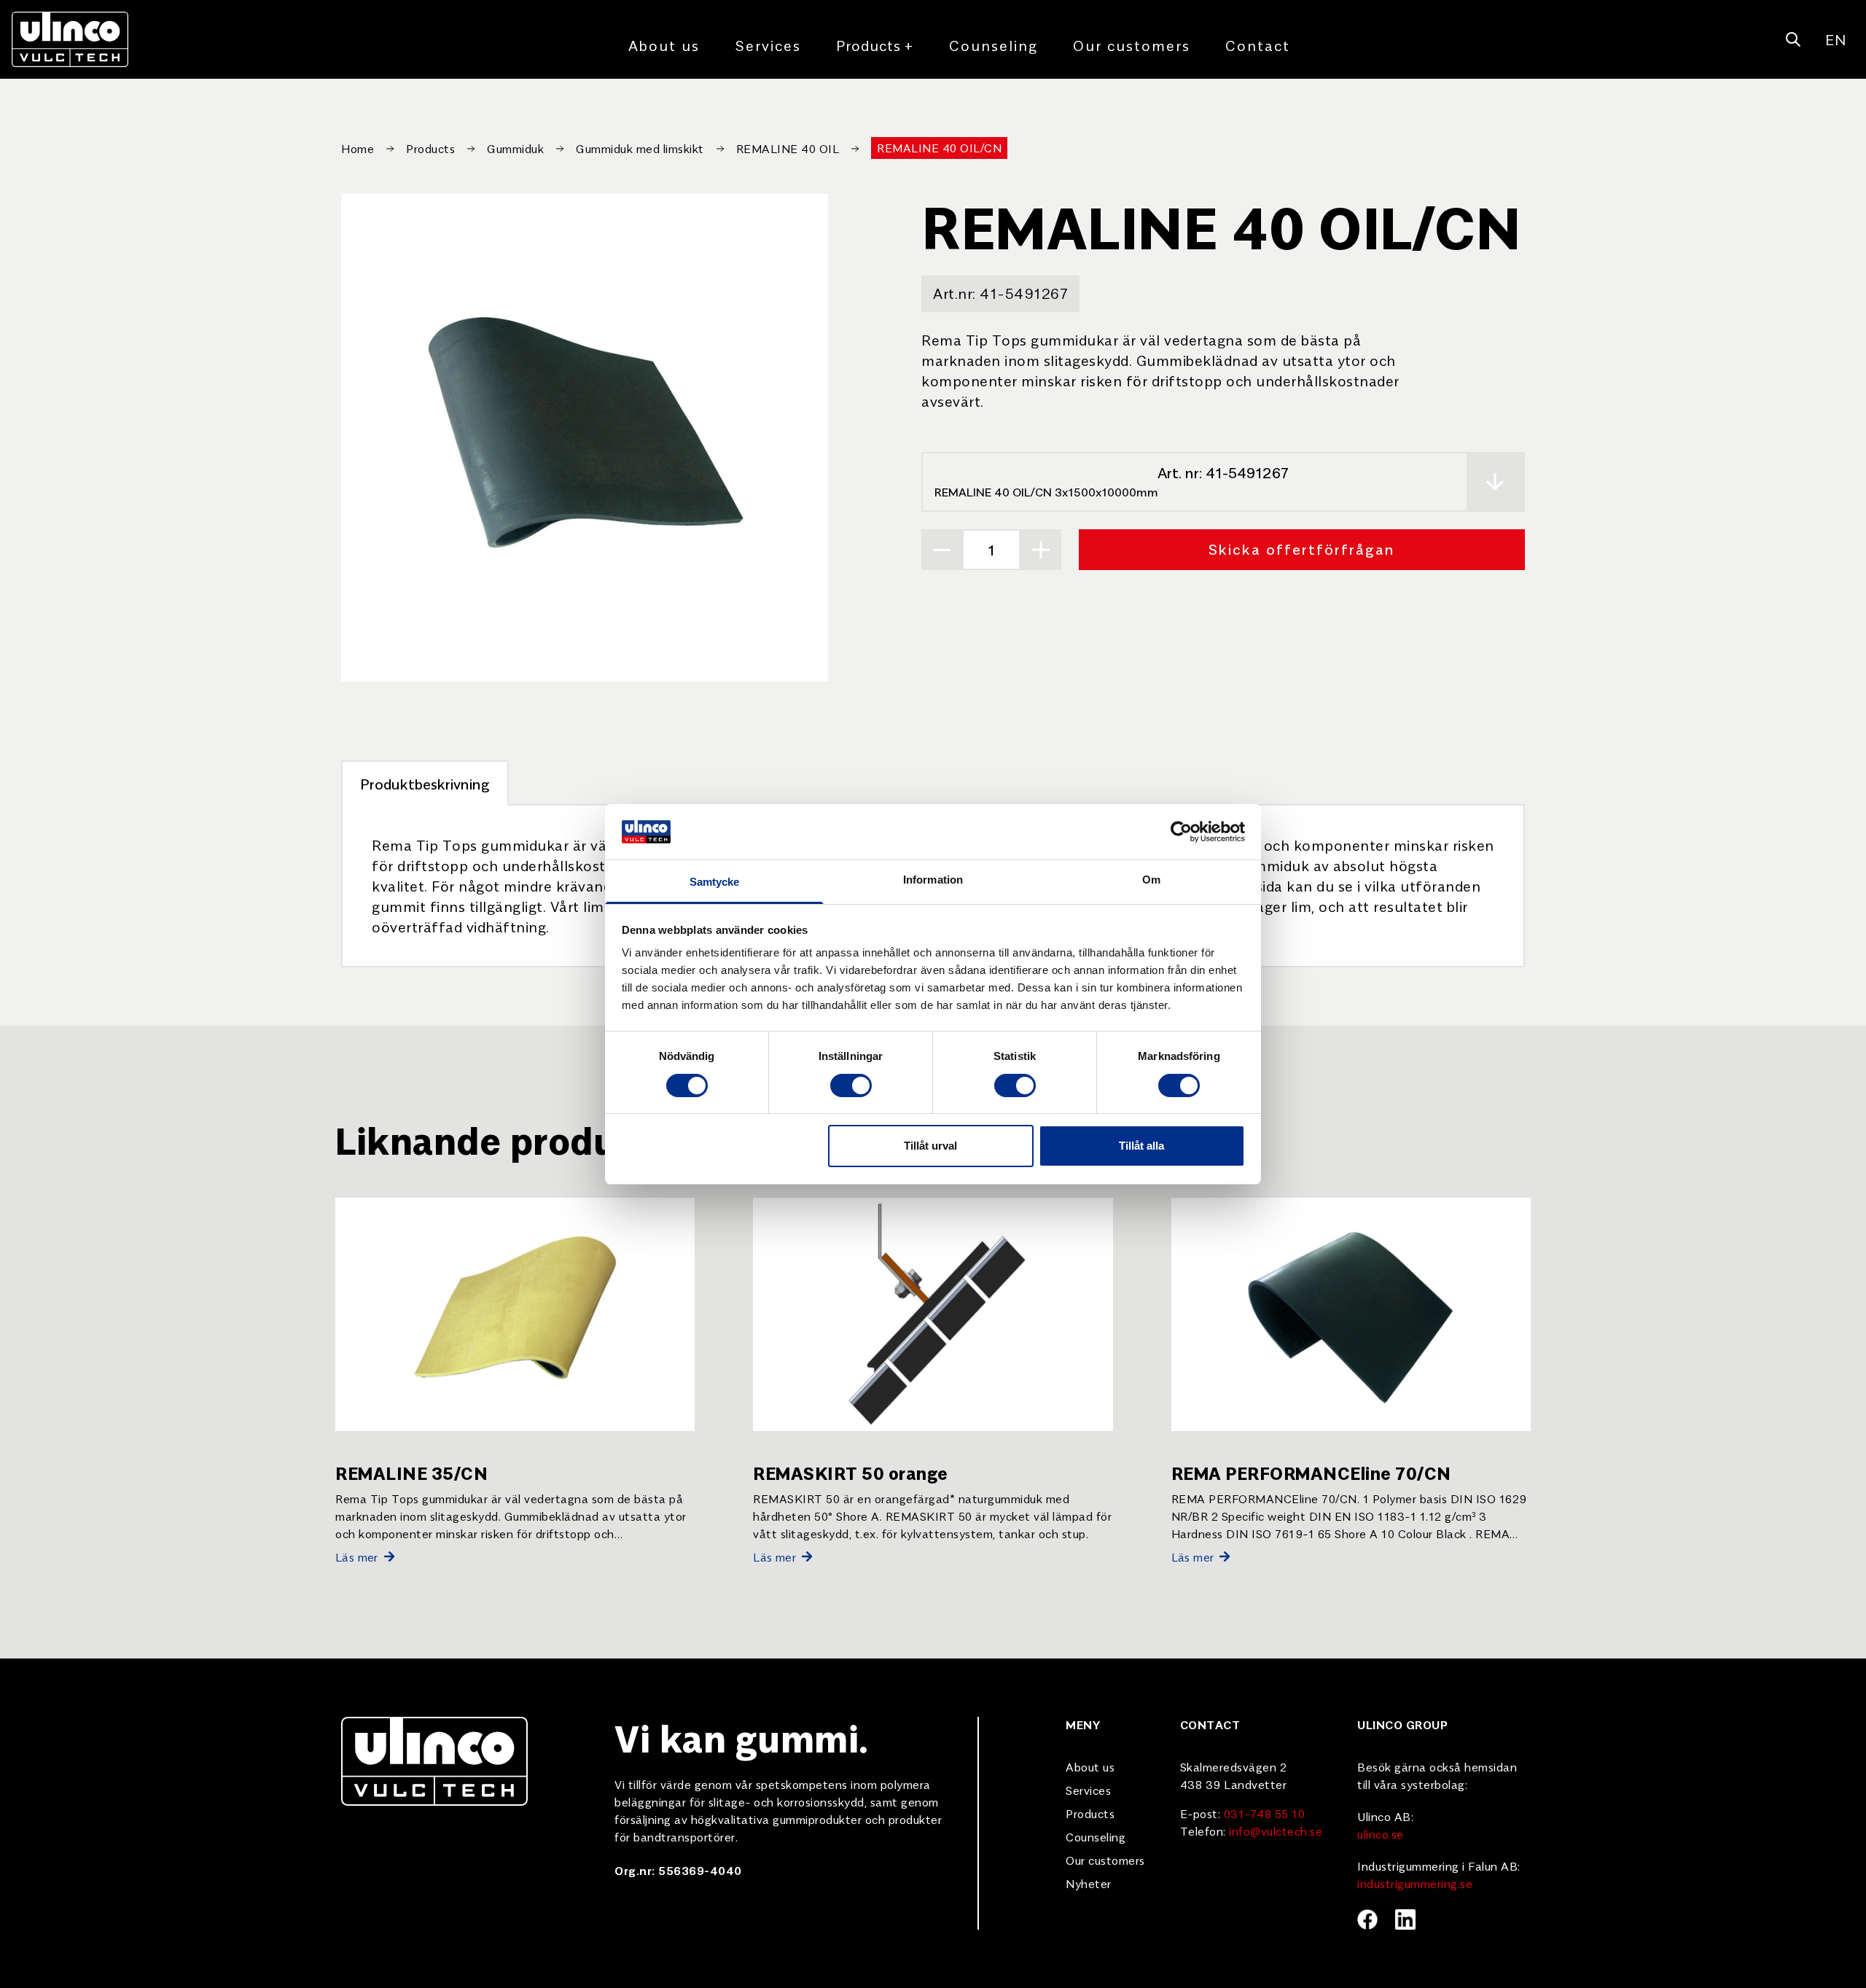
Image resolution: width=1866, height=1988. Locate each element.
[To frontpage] (70, 39)
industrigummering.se (1415, 1883)
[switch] (851, 1085)
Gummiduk (515, 148)
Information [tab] (933, 880)
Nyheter (1089, 1883)
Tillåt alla (1141, 1146)
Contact (1258, 45)
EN (1835, 39)
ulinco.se (1381, 1833)
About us (664, 45)
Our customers (1132, 45)
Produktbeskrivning (425, 783)
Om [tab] (1151, 880)
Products (875, 45)
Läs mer (357, 1556)
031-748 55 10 (1265, 1813)
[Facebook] (1367, 1919)
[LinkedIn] (1405, 1919)
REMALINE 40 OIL (788, 148)
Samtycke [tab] (715, 882)
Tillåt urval (930, 1146)
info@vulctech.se (1276, 1831)
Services (768, 45)
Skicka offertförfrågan (1302, 549)
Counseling (993, 45)
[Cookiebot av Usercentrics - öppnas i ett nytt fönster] (1181, 832)
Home (358, 148)
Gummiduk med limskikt (640, 148)
